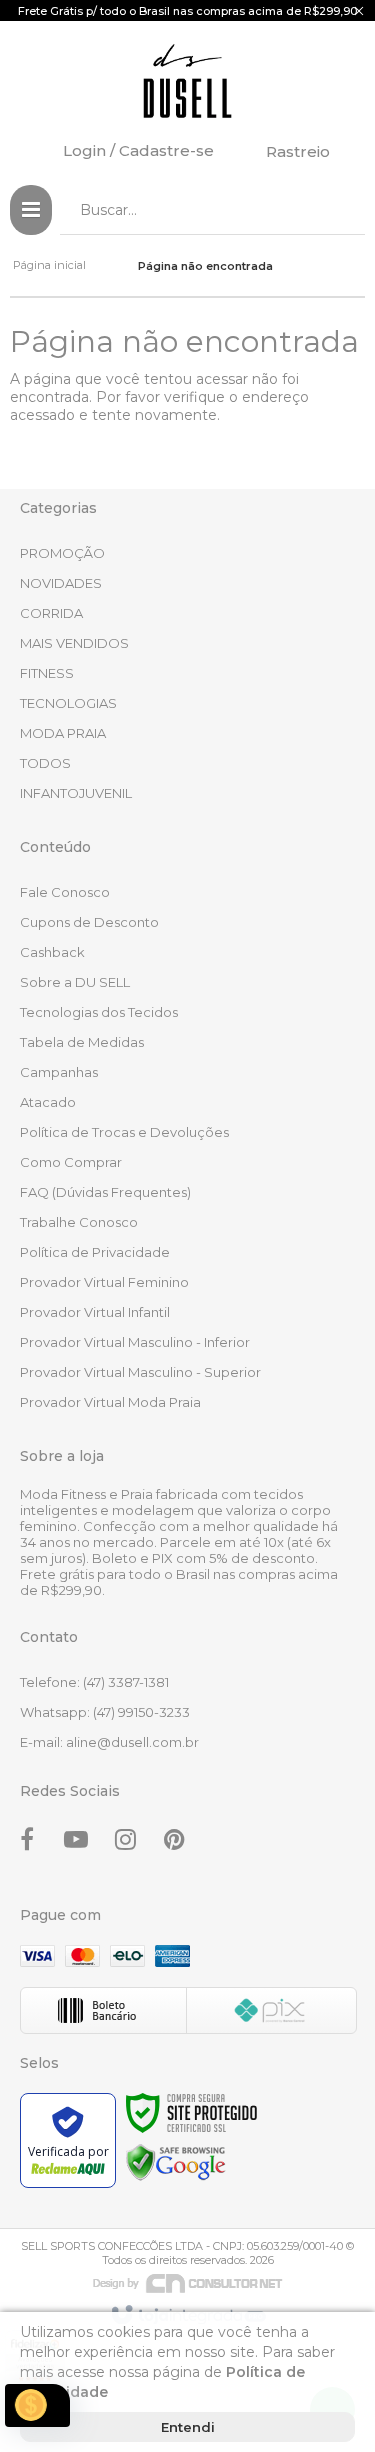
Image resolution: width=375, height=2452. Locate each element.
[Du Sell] (187, 81)
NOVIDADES (61, 583)
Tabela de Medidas (82, 1042)
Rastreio (298, 151)
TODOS (45, 763)
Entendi (188, 2427)
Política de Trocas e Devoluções (124, 1132)
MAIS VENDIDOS (74, 643)
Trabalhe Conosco (79, 1222)
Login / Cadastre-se (138, 150)
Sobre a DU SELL (75, 982)
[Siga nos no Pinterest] (174, 1843)
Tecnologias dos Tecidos (99, 1012)
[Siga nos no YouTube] (76, 1843)
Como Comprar (71, 1162)
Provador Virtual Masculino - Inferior (135, 1342)
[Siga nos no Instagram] (125, 1843)
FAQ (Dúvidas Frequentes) (105, 1192)
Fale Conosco (65, 892)
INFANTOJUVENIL (76, 793)
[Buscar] (335, 210)
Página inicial (49, 265)
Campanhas (59, 1072)
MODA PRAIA (63, 733)
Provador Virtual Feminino (104, 1282)
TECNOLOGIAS (68, 703)
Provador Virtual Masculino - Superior (140, 1372)
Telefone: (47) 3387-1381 (94, 1682)
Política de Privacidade (95, 1252)
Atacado (48, 1102)
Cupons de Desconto (89, 922)
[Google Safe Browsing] (176, 2162)
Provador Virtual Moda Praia (110, 1402)
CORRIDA (51, 613)
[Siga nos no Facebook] (27, 1843)
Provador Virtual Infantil (95, 1312)
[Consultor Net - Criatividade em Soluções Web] (188, 2282)
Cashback (52, 952)
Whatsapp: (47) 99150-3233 (105, 1712)
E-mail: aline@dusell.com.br (109, 1742)
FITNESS (47, 673)
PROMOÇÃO (62, 553)
